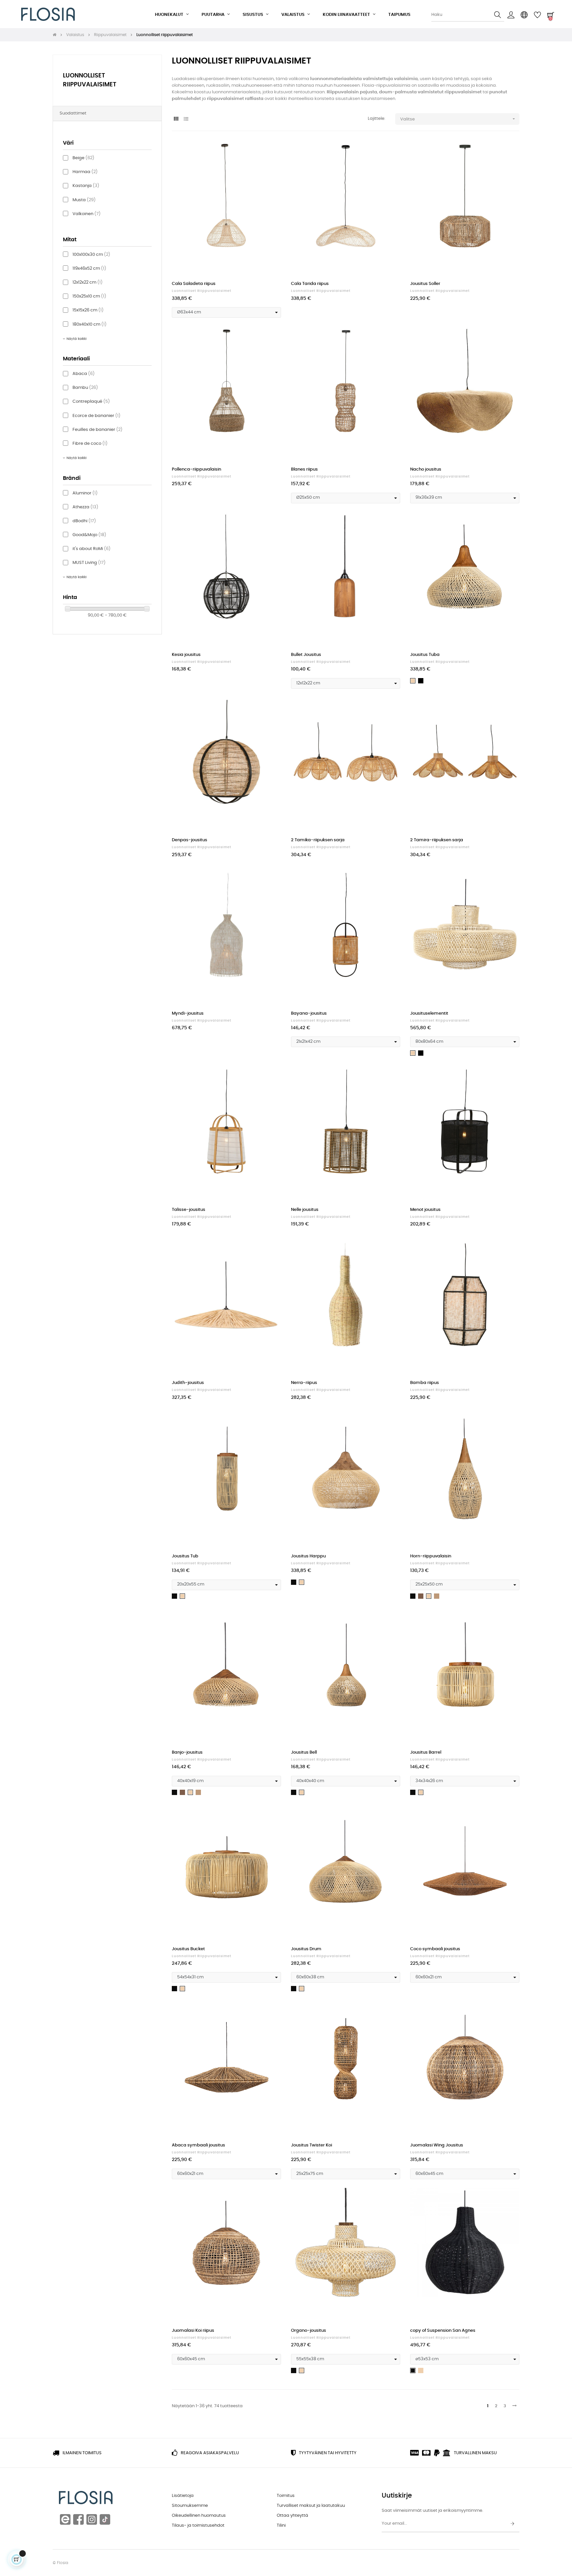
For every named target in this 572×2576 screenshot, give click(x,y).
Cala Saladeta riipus (194, 284)
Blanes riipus (304, 469)
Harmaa (85, 172)
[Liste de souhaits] (269, 153)
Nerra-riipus (304, 1383)
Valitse (458, 119)
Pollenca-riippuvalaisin (196, 469)
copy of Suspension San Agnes (443, 2331)
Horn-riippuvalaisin (431, 1556)
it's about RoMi (92, 549)
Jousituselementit (429, 1013)
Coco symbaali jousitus (435, 1949)
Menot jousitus (425, 1210)
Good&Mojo (89, 535)
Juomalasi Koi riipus (193, 2331)
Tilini (281, 2526)
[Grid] (176, 119)
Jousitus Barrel (426, 1752)
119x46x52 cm (89, 269)
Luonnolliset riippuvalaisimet (202, 291)
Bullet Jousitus (306, 655)
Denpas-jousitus (190, 840)
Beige (83, 158)
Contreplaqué (91, 402)
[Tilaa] (512, 2524)
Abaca (84, 374)
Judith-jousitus (188, 1383)
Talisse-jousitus (189, 1210)
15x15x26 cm (88, 310)
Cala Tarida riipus (310, 284)
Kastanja (86, 186)
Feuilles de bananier (97, 430)
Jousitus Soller (425, 284)
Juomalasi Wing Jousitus (437, 2145)
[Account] (511, 15)
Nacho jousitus (426, 469)
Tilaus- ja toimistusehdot (198, 2526)
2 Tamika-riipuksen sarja (318, 840)
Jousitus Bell (304, 1752)
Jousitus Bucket (188, 1949)
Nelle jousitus (305, 1210)
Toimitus (286, 2496)
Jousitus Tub (185, 1556)
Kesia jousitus (186, 655)
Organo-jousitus (309, 2331)
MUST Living (89, 563)
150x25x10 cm (89, 296)
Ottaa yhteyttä (292, 2516)
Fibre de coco (90, 444)
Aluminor (85, 493)
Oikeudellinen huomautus (199, 2516)
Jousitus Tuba (425, 655)
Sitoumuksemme (190, 2506)
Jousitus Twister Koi (311, 2145)
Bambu (85, 388)
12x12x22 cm (88, 282)
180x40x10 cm (90, 324)
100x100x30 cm (91, 255)
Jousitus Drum (306, 1949)
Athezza (85, 507)
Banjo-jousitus (187, 1752)
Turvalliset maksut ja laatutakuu (311, 2506)
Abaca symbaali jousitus (198, 2145)
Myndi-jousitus (188, 1013)
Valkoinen (87, 214)
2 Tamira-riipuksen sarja (437, 840)
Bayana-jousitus (309, 1013)
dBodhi (84, 521)
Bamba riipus (425, 1383)
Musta (84, 200)
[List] (186, 119)
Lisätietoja (183, 2496)
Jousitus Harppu (308, 1556)
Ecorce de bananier (96, 416)
